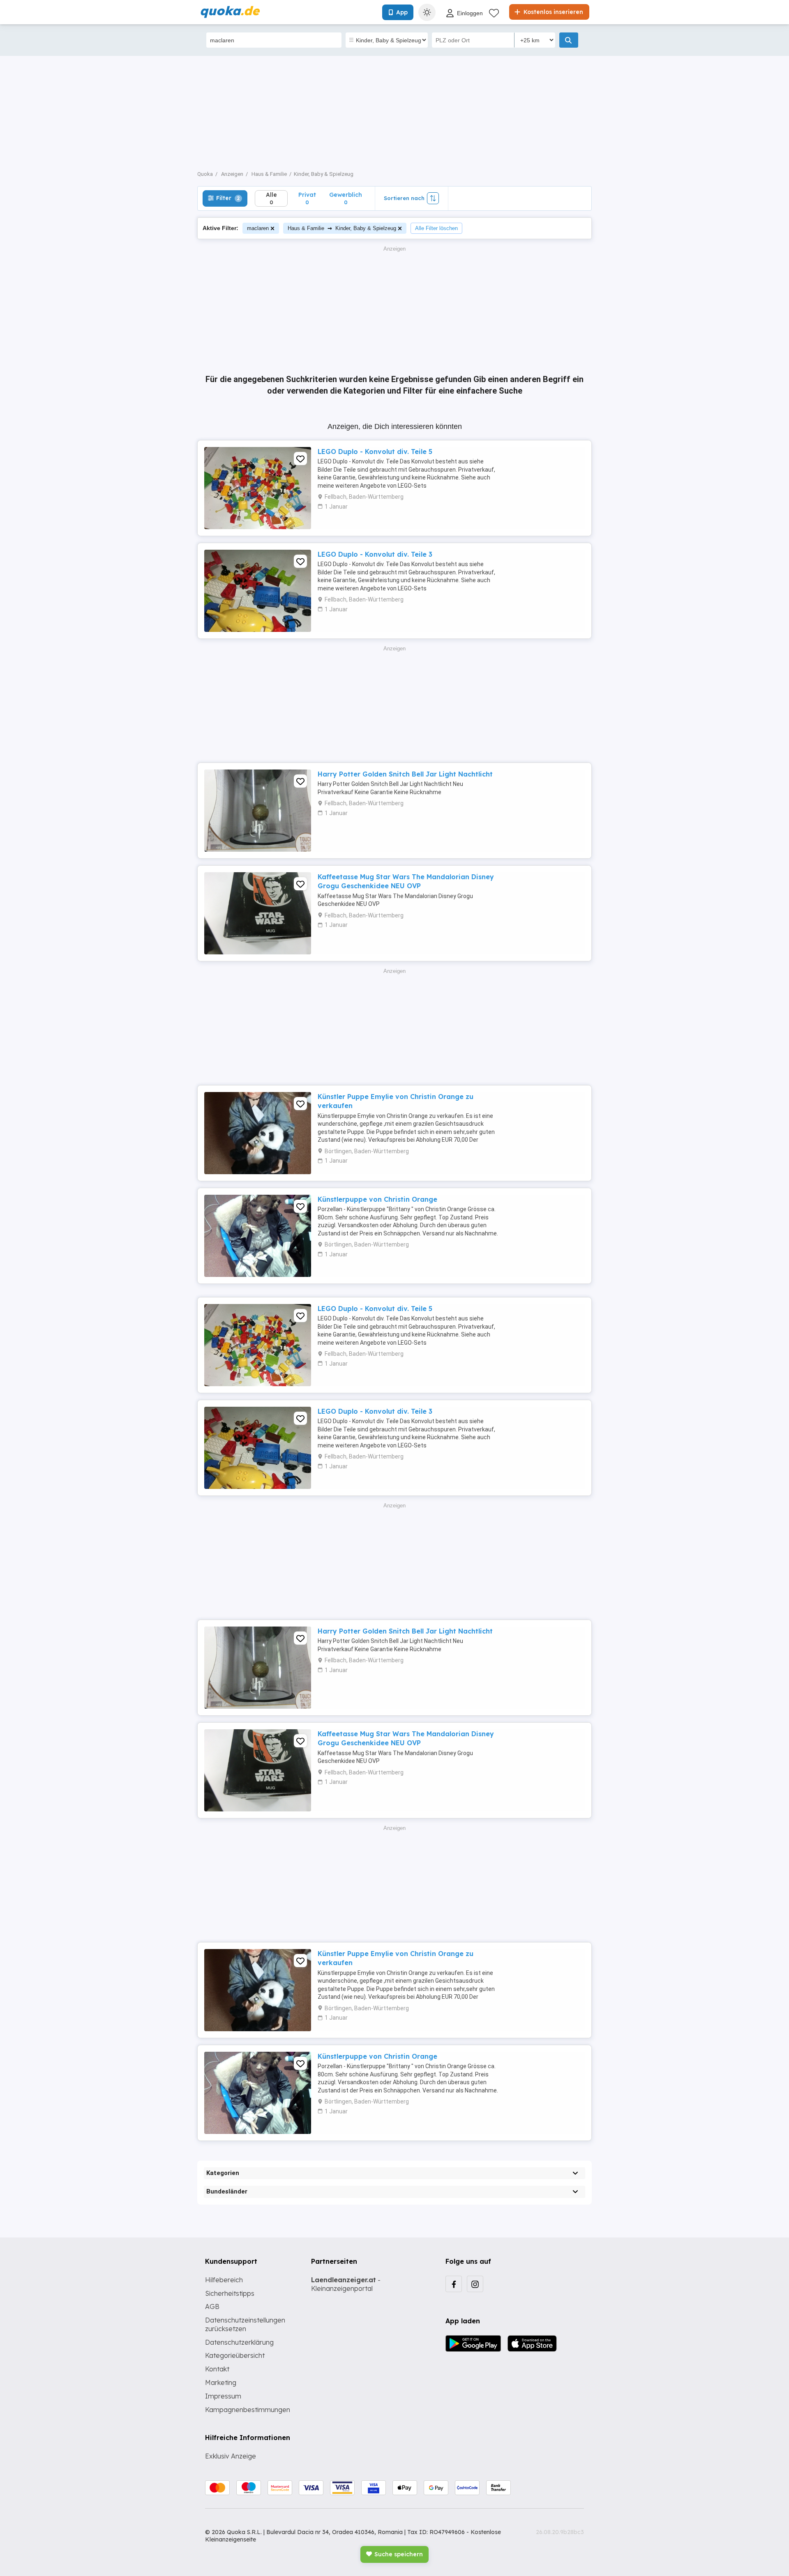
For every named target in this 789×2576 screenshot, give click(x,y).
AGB (212, 2306)
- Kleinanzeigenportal (346, 2284)
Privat (307, 198)
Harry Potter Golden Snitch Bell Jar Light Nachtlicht (405, 774)
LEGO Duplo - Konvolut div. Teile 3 (375, 554)
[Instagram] (475, 2284)
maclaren (258, 228)
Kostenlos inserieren (553, 12)
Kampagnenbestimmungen (248, 2410)
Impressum (223, 2396)
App (402, 12)
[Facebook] (454, 2284)
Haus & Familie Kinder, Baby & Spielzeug (342, 228)
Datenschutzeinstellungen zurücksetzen (245, 2324)
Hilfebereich (224, 2280)
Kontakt (217, 2369)
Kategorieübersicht (235, 2355)
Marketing (221, 2382)
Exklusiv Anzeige (231, 2456)
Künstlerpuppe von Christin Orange (377, 1199)
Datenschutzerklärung (239, 2342)
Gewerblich (346, 198)
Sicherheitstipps (230, 2293)
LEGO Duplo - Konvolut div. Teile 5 (375, 452)
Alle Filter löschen (436, 228)
